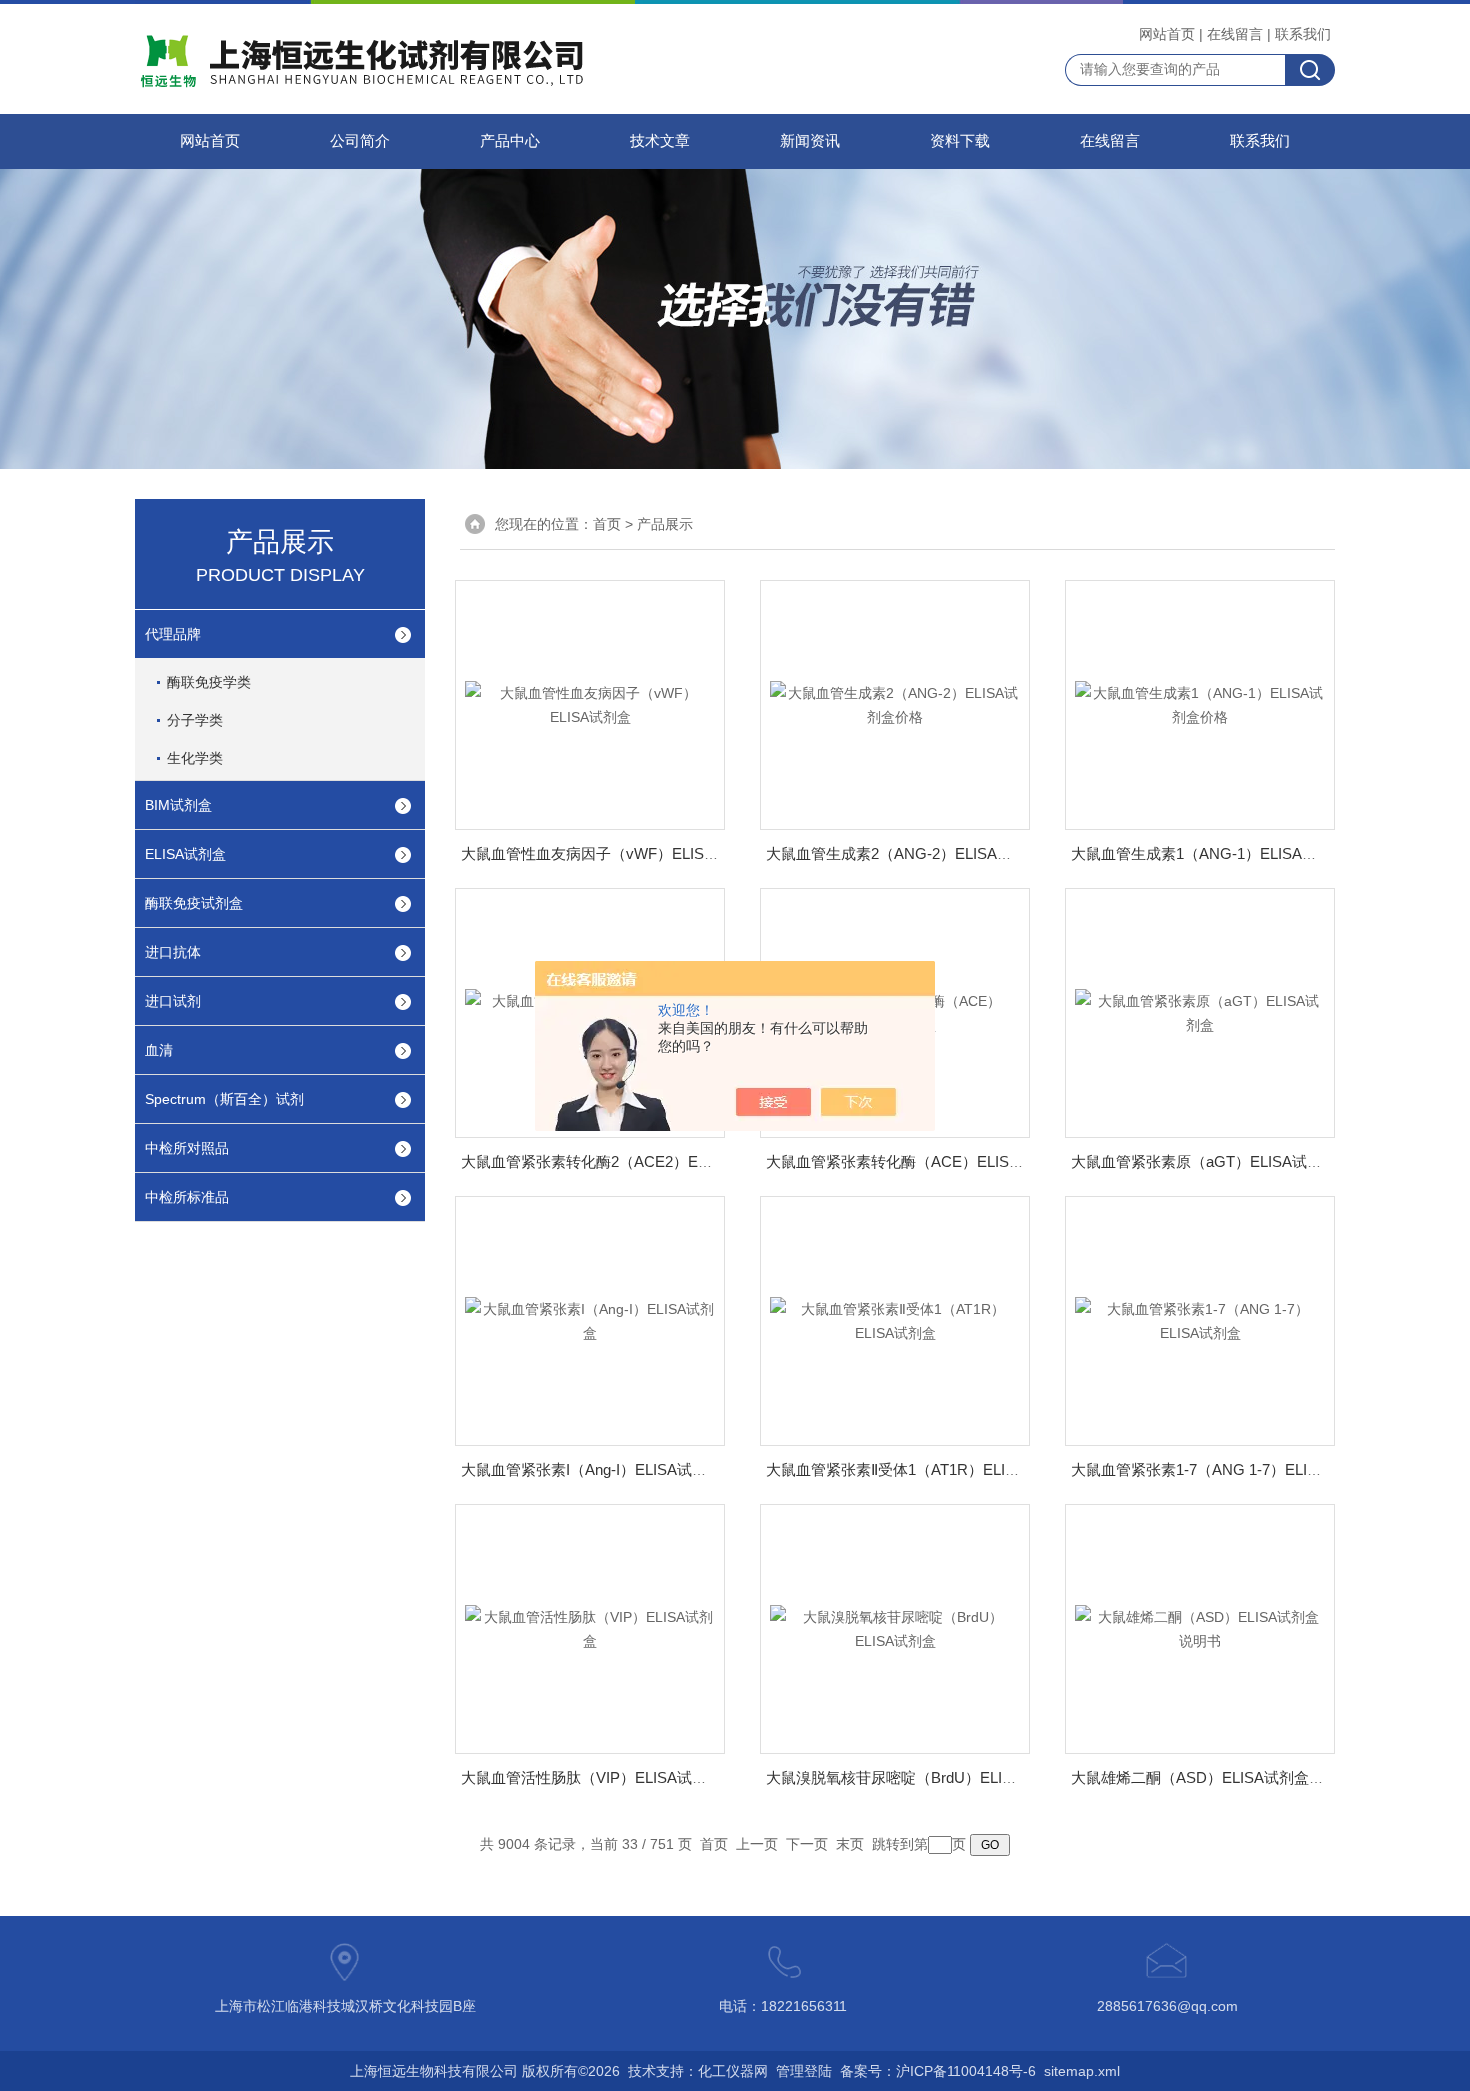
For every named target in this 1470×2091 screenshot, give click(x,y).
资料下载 (960, 141)
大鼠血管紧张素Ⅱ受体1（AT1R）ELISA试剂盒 (918, 1469)
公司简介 (360, 141)
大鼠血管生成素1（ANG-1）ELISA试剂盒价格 (1224, 853)
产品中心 (510, 141)
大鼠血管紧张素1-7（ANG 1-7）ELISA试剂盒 (1221, 1469)
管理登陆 (804, 2071)
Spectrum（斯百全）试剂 (224, 1099)
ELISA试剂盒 (185, 854)
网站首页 (1167, 34)
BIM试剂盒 (178, 805)
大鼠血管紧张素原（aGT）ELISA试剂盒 (1204, 1161)
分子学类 (195, 720)
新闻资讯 (810, 141)
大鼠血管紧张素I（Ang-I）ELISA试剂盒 (591, 1469)
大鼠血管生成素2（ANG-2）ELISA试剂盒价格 (919, 853)
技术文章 (660, 141)
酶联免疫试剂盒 (194, 903)
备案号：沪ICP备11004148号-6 (938, 2071)
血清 (159, 1050)
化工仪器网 (733, 2071)
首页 (607, 524)
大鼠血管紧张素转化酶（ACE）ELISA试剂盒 (915, 1161)
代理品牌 (173, 634)
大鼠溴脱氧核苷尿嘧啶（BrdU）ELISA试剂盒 (916, 1777)
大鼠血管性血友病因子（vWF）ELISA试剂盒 (610, 853)
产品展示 (665, 524)
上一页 (757, 1844)
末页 (850, 1844)
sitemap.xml (1082, 2071)
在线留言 (1235, 34)
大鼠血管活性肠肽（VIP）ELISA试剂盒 (591, 1777)
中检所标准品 (187, 1197)
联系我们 (1303, 34)
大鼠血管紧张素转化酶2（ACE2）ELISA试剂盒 (618, 1161)
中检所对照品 (187, 1148)
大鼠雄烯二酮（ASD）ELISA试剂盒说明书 (1212, 1777)
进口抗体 (173, 952)
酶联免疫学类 (209, 682)
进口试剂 (173, 1001)
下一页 (807, 1844)
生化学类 (195, 758)
